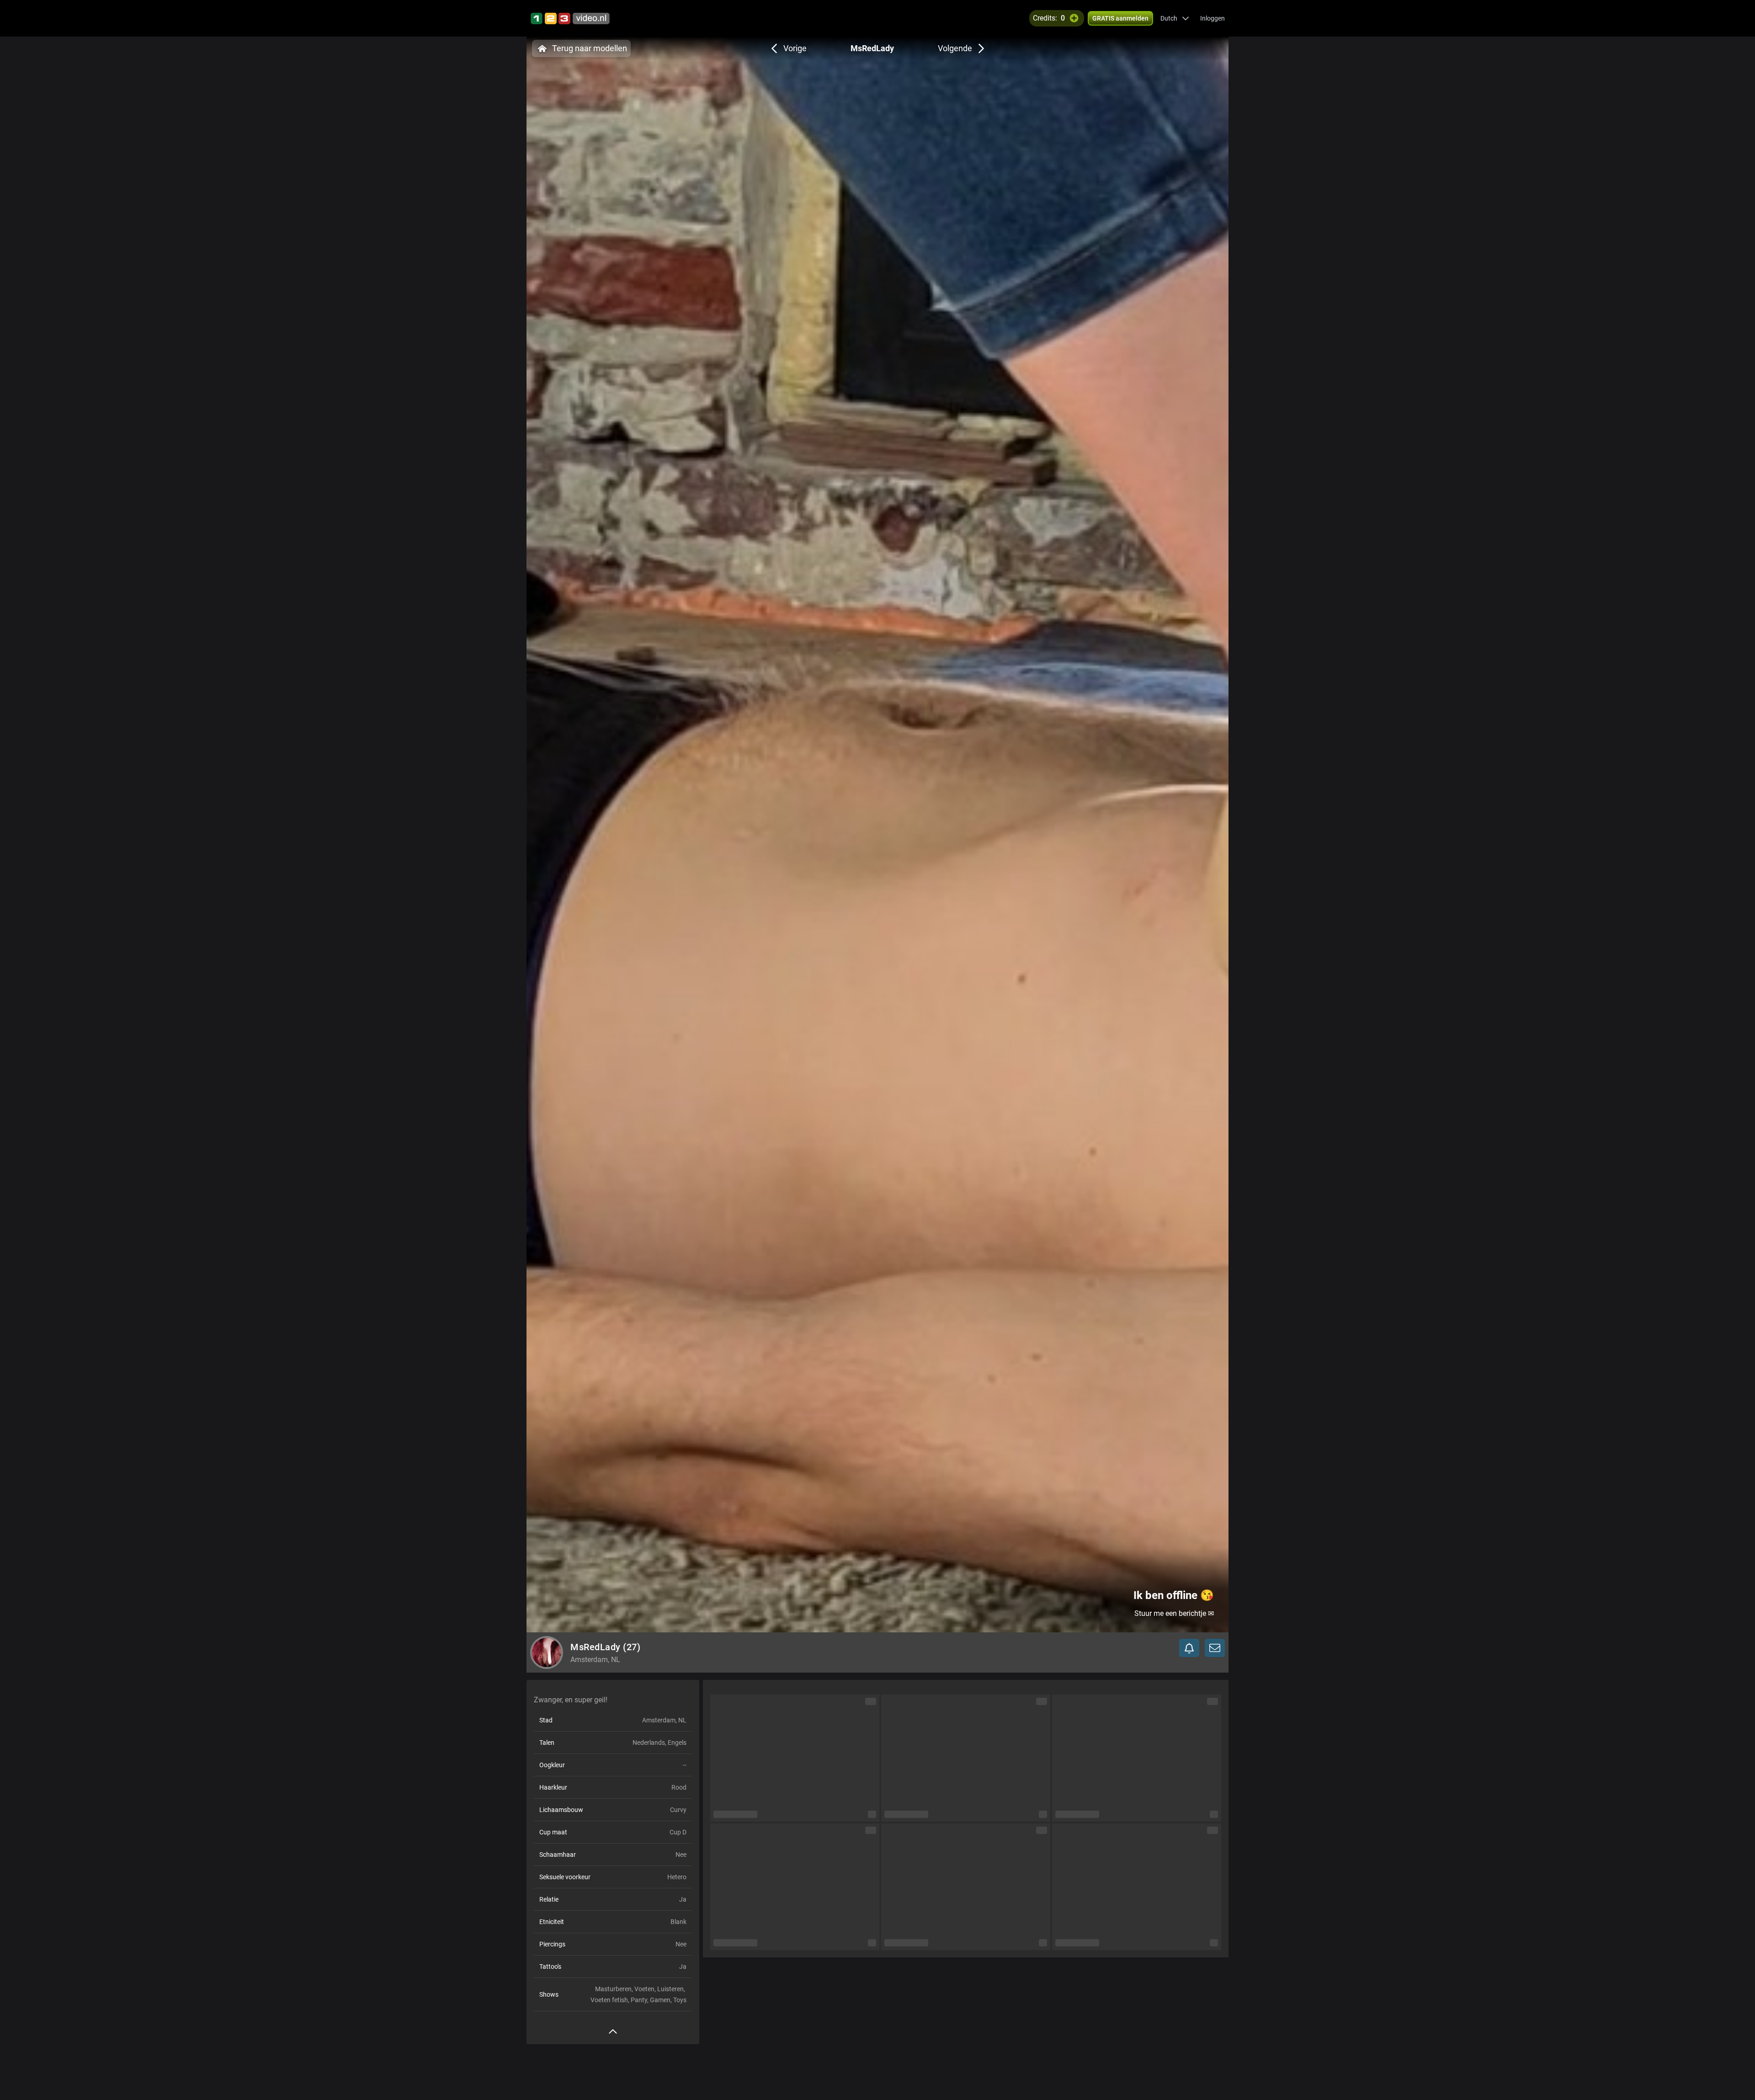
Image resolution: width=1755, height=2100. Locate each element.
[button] (1175, 18)
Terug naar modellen (590, 48)
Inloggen (1213, 18)
